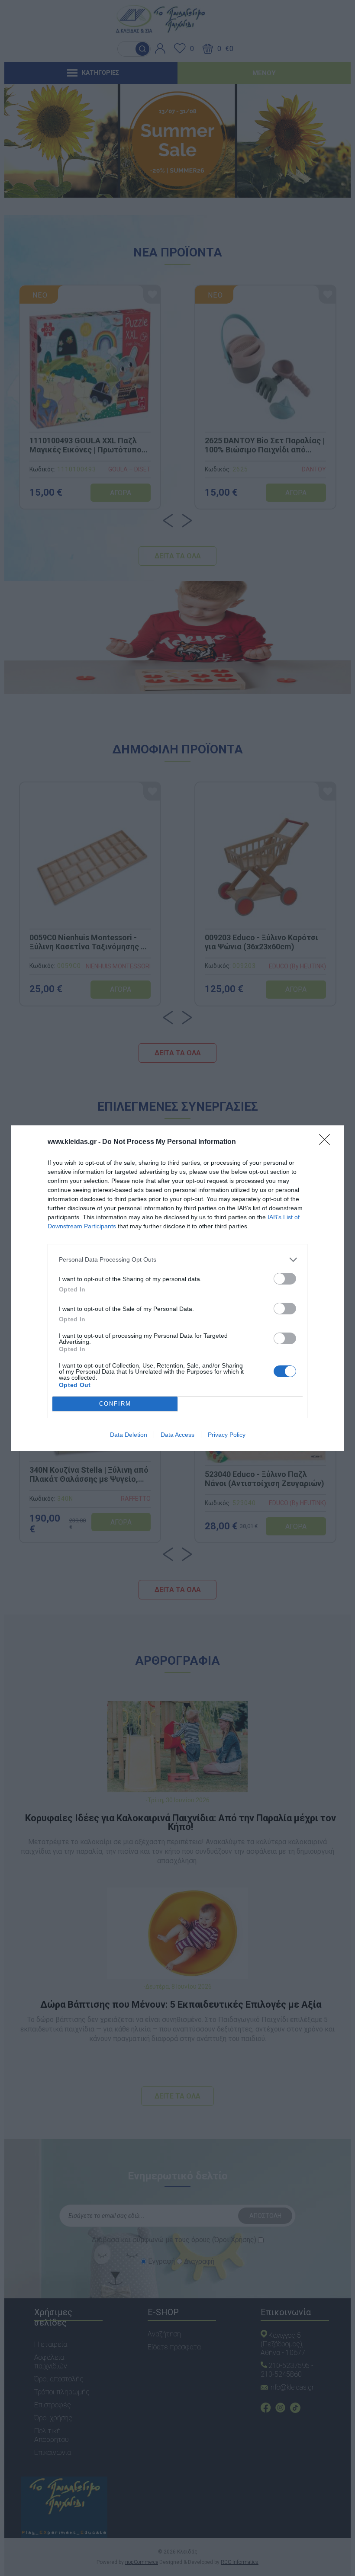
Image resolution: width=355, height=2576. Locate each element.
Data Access (177, 1435)
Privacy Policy (227, 1435)
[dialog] (177, 1288)
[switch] (285, 1279)
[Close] (327, 1142)
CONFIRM (115, 1404)
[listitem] (177, 1260)
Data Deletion (129, 1435)
